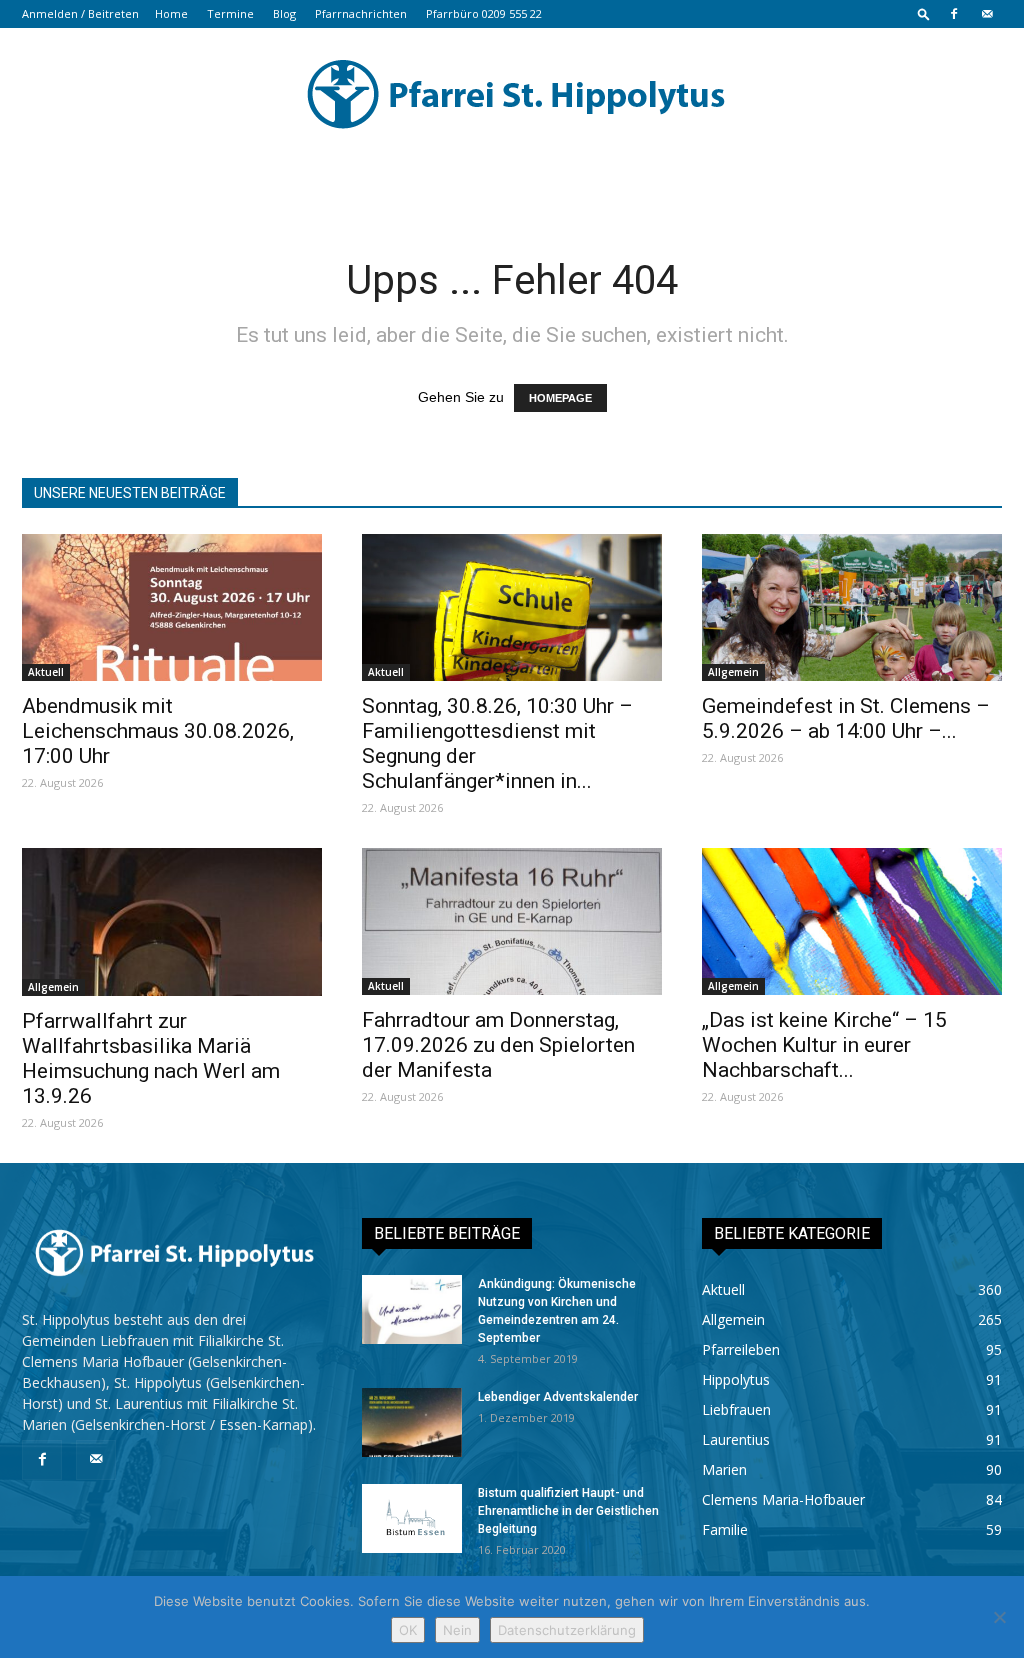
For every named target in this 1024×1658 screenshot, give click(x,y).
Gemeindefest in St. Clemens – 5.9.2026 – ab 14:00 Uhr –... (846, 718)
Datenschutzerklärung (567, 1630)
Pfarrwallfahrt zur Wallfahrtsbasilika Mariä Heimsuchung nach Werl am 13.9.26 (151, 1058)
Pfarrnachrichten (361, 13)
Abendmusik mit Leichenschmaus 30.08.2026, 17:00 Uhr (158, 731)
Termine (230, 13)
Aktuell (46, 672)
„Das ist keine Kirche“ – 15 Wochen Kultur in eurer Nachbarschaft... (824, 1045)
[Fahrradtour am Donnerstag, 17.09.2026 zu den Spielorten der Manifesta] (512, 921)
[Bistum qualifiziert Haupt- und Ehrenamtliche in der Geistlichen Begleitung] (412, 1518)
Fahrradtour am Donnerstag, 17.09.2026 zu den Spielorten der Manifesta (498, 1045)
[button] (924, 13)
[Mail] (987, 14)
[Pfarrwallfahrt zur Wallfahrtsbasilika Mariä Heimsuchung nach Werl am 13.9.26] (172, 922)
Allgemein (733, 672)
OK (408, 1630)
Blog (284, 13)
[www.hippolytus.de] (512, 94)
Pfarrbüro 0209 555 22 (484, 13)
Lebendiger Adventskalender (558, 1397)
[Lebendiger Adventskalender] (412, 1422)
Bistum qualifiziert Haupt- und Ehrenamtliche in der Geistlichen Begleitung (568, 1511)
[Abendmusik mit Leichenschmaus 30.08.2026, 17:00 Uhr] (172, 607)
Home (171, 13)
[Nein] (999, 1617)
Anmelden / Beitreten (80, 13)
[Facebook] (954, 14)
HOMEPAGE (560, 398)
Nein (457, 1630)
